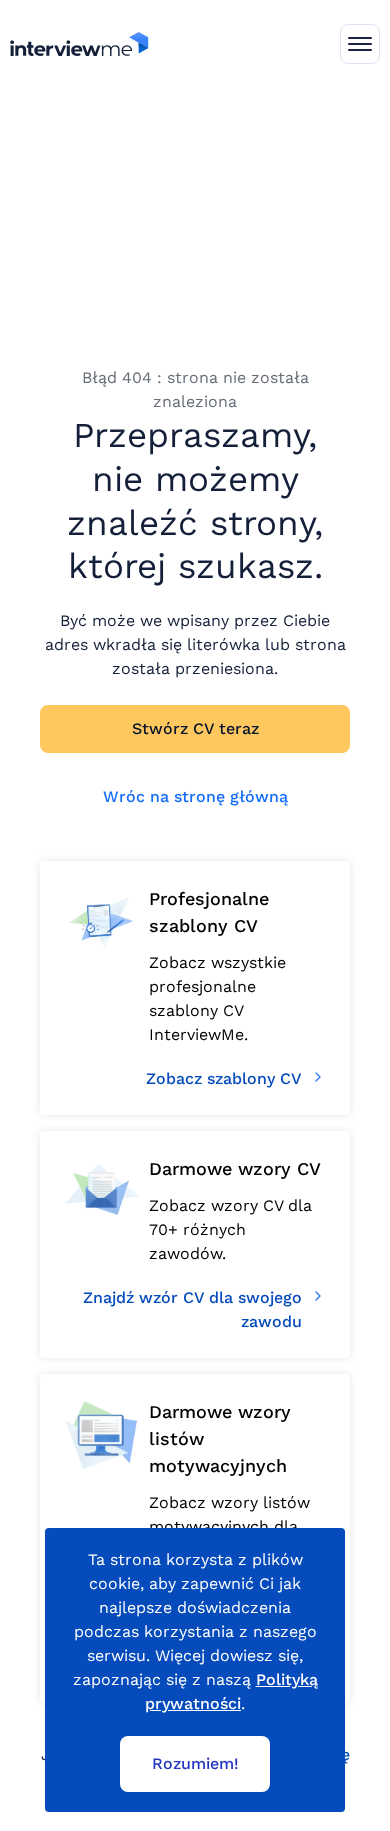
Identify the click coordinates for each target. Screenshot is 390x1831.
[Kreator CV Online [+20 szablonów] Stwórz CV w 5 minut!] (79, 44)
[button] (360, 44)
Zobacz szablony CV (224, 1078)
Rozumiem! (195, 1763)
